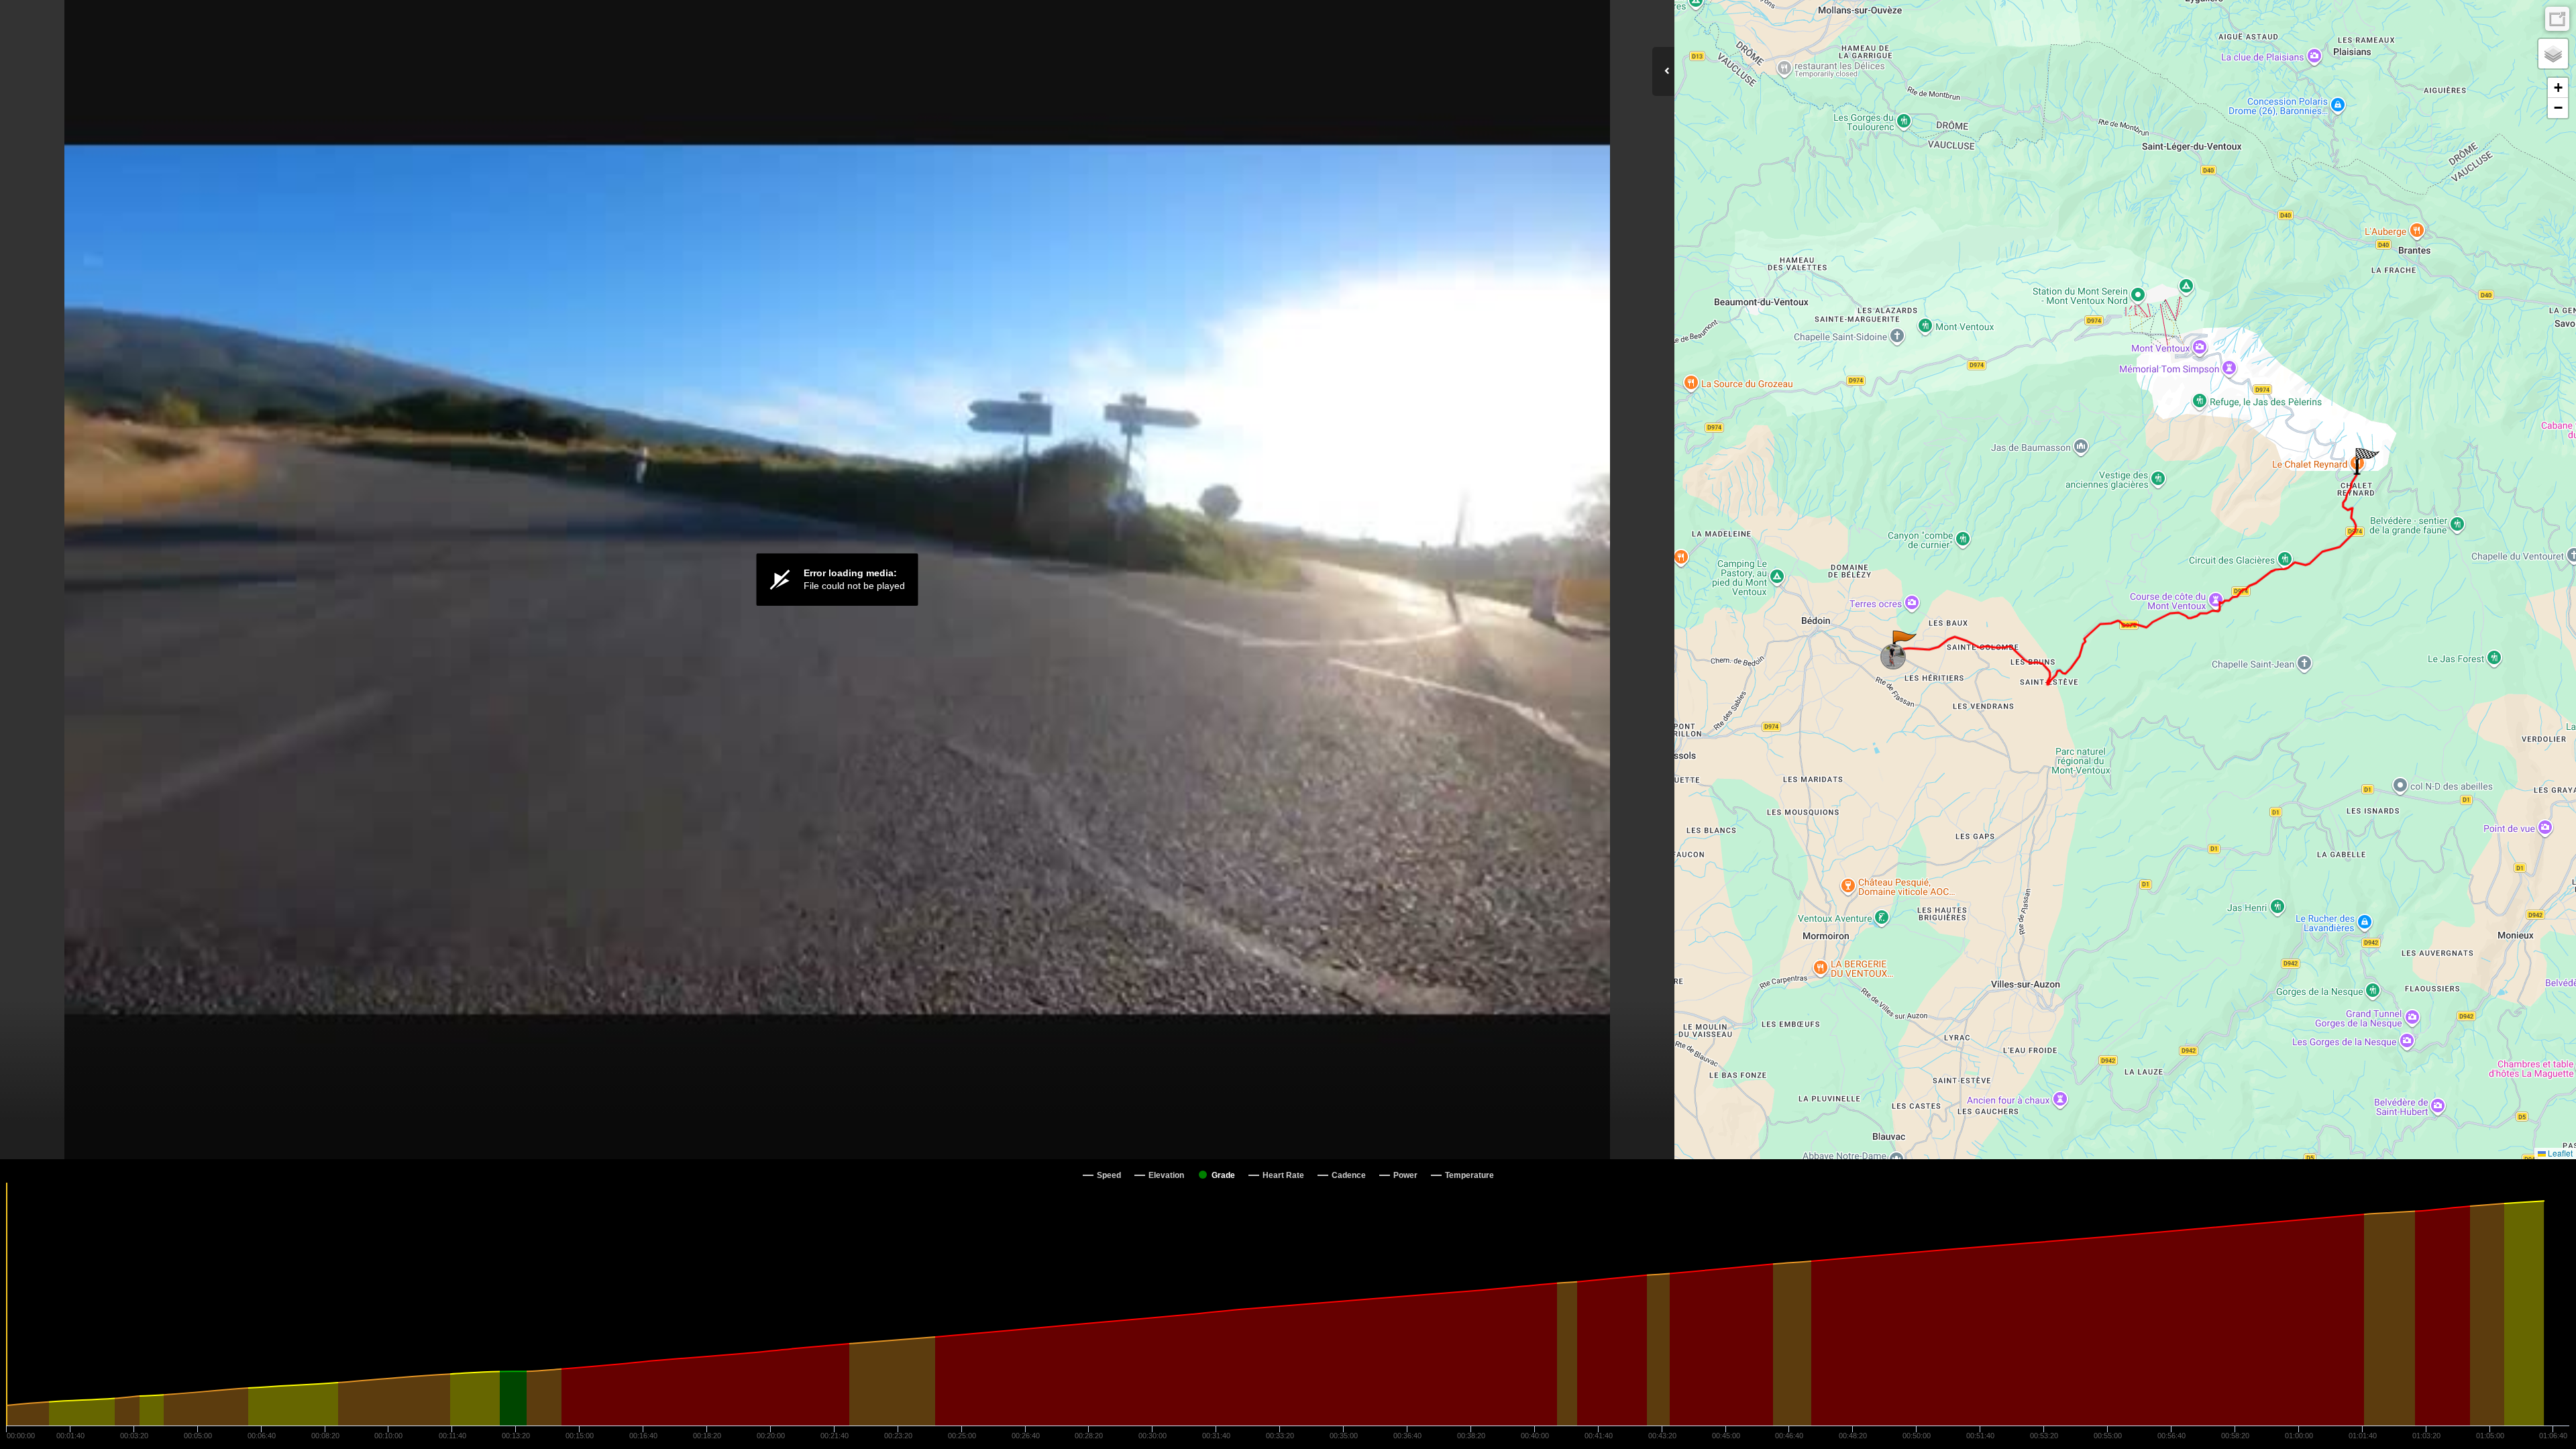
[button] (1903, 644)
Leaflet (2559, 1153)
